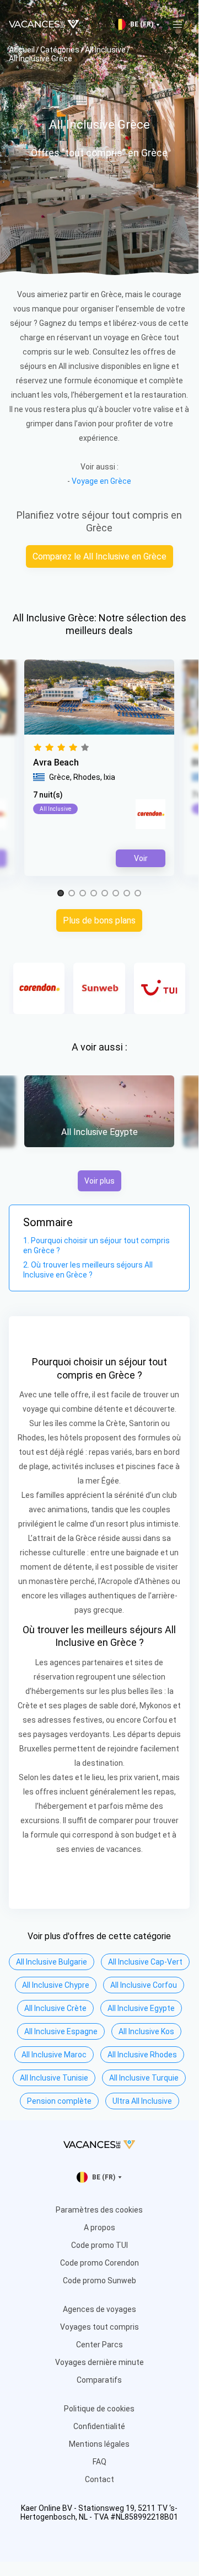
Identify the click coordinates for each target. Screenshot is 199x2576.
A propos (99, 2227)
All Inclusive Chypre (56, 1985)
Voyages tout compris (99, 2327)
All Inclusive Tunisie (54, 2078)
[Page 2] (72, 894)
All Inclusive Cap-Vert (145, 1962)
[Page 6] (116, 894)
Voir (141, 858)
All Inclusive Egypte (141, 2008)
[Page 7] (127, 894)
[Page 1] (61, 894)
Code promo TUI (99, 2245)
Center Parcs (99, 2345)
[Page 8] (138, 894)
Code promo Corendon (99, 2263)
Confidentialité (99, 2426)
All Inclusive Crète (55, 2008)
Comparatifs (99, 2380)
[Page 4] (94, 894)
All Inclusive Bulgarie (52, 1962)
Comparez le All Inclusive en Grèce (99, 556)
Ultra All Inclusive (142, 2101)
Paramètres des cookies (99, 2210)
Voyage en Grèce (101, 481)
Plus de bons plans (99, 920)
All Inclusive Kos (146, 2031)
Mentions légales (99, 2444)
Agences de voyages (99, 2309)
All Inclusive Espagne (61, 2031)
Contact (99, 2479)
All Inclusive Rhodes (142, 2055)
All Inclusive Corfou (144, 1985)
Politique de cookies (99, 2409)
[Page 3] (83, 894)
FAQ (99, 2462)
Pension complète (59, 2101)
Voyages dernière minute (99, 2362)
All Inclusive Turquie (144, 2078)
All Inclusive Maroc (54, 2055)
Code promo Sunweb (99, 2281)
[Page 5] (105, 894)
